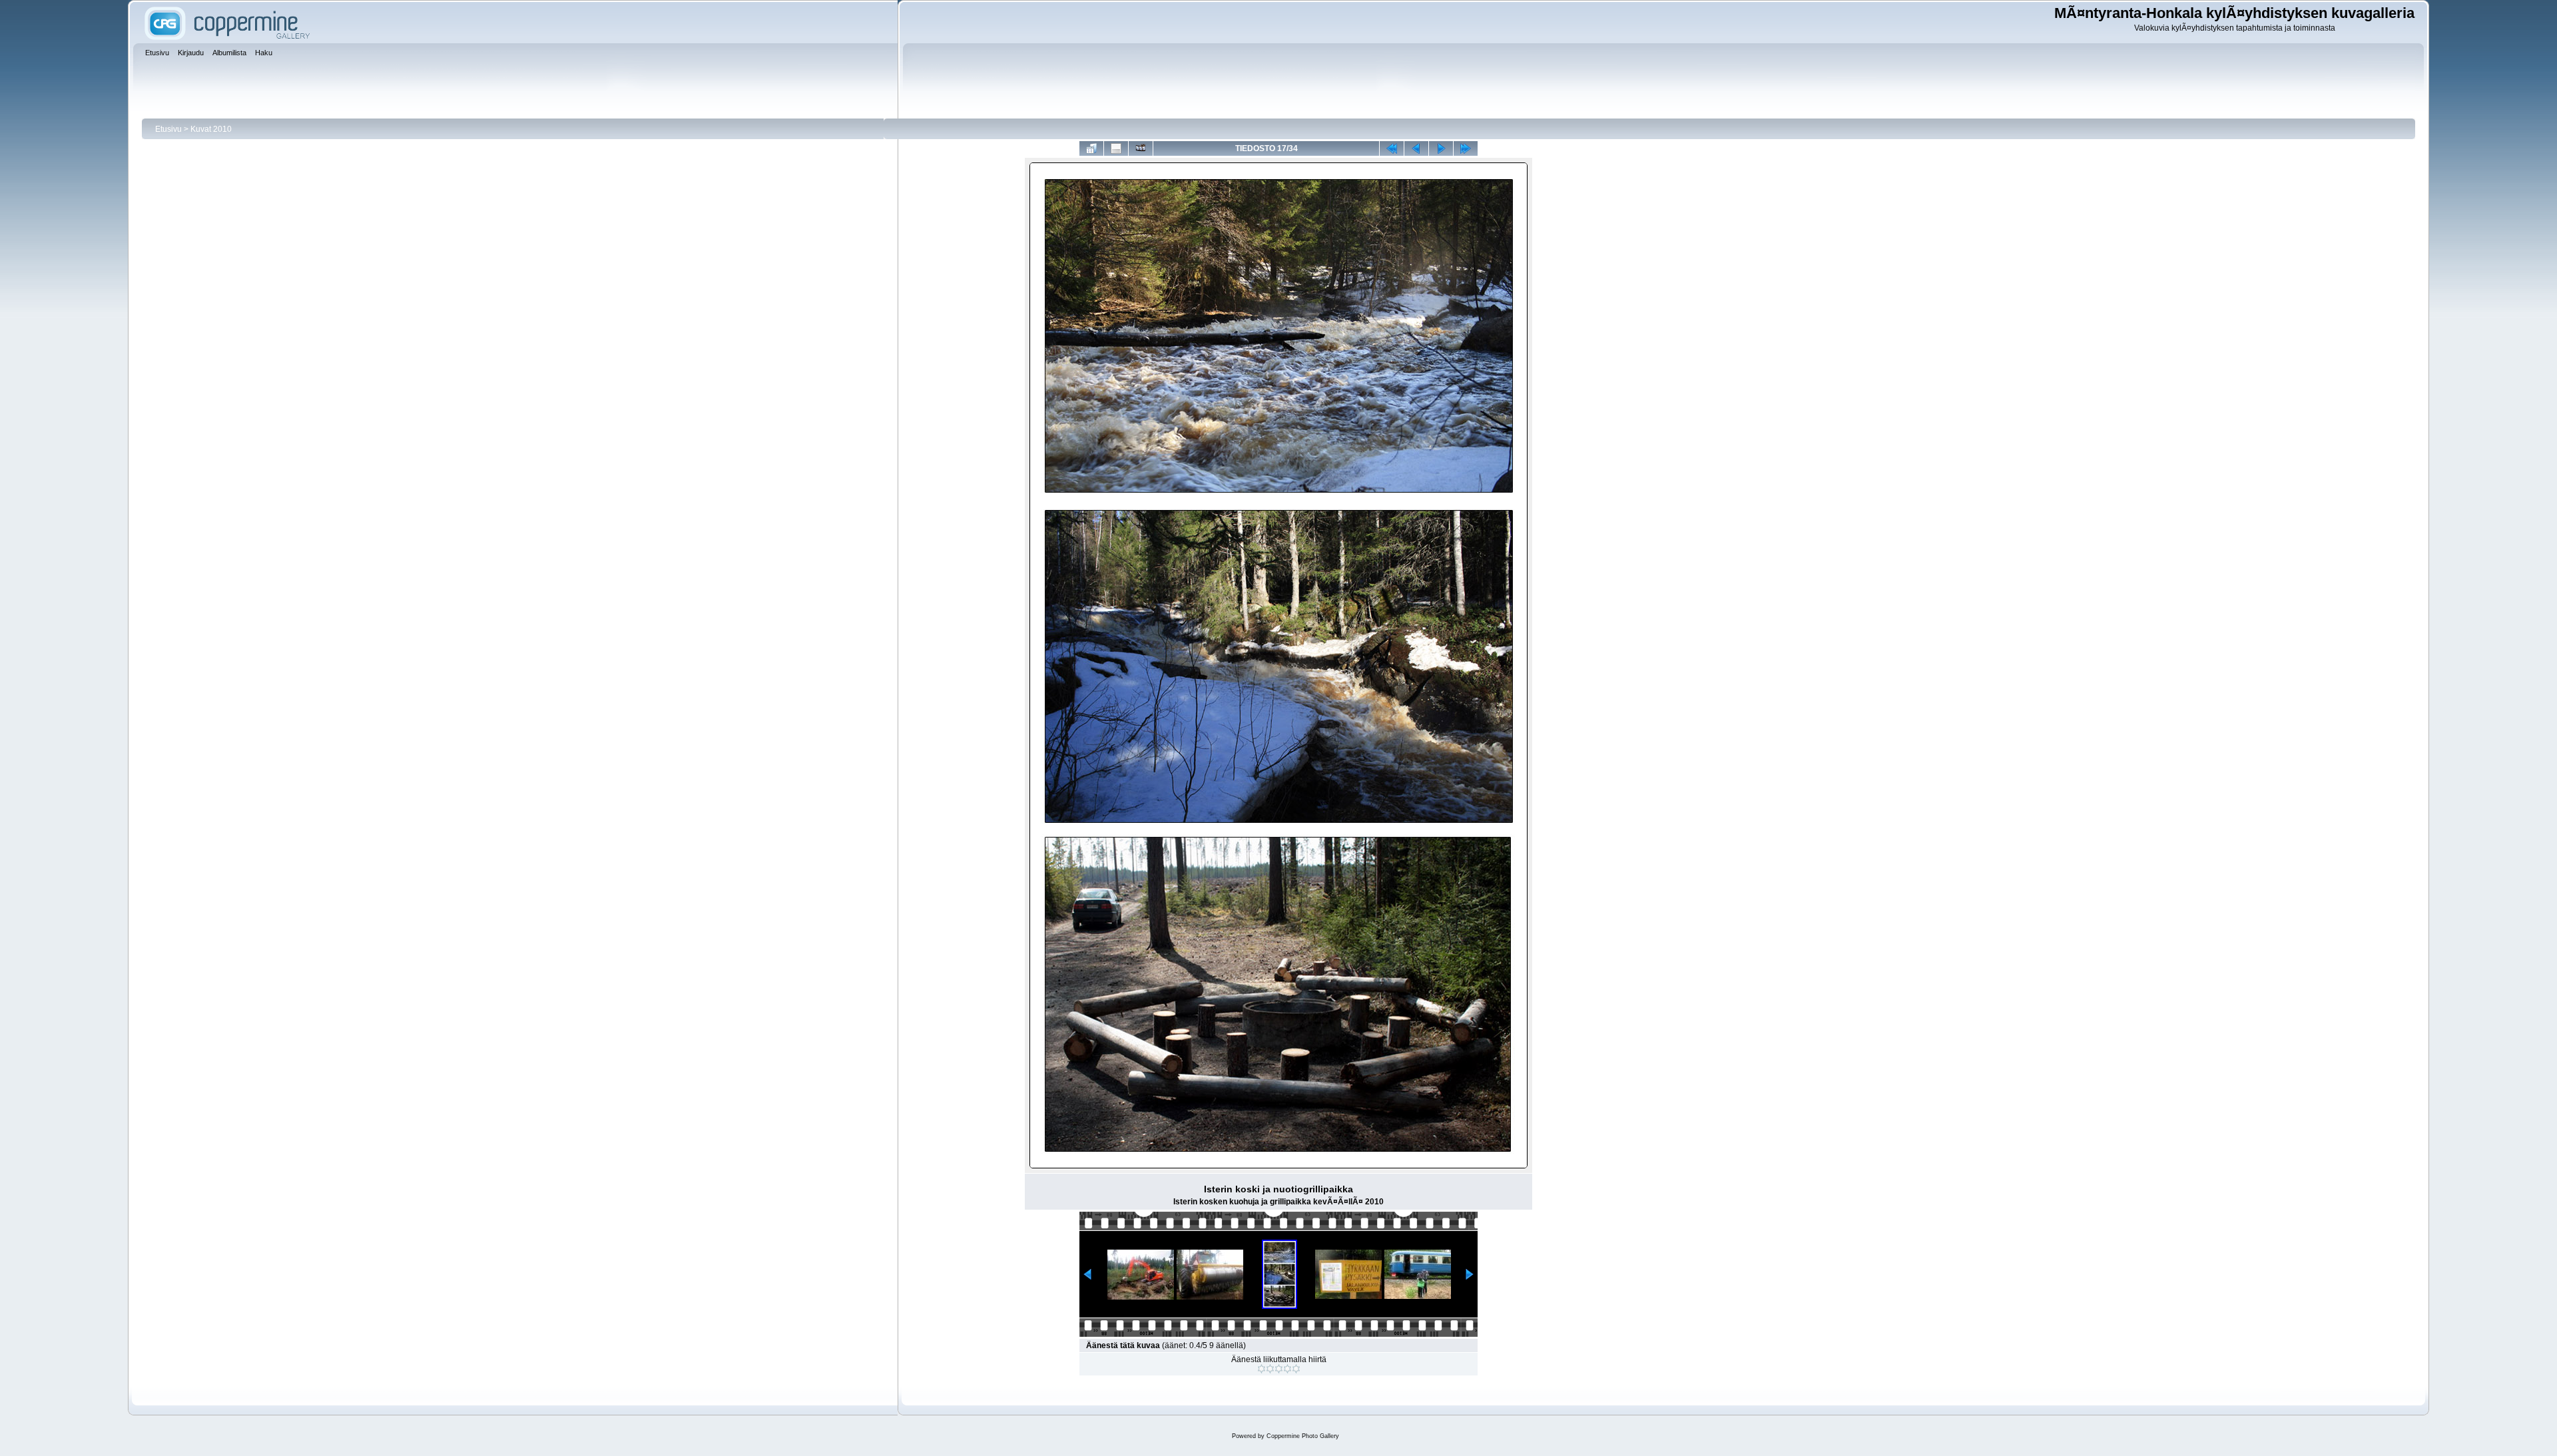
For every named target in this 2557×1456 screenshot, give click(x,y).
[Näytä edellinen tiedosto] (1416, 148)
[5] (1296, 1369)
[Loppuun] (1466, 148)
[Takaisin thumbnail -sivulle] (1091, 148)
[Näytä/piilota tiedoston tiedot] (1116, 148)
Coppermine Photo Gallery (1303, 1436)
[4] (1287, 1369)
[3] (1279, 1369)
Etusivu (168, 129)
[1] (1262, 1369)
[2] (1270, 1369)
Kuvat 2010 (211, 129)
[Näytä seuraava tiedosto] (1441, 148)
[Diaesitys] (1141, 148)
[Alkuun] (1392, 148)
